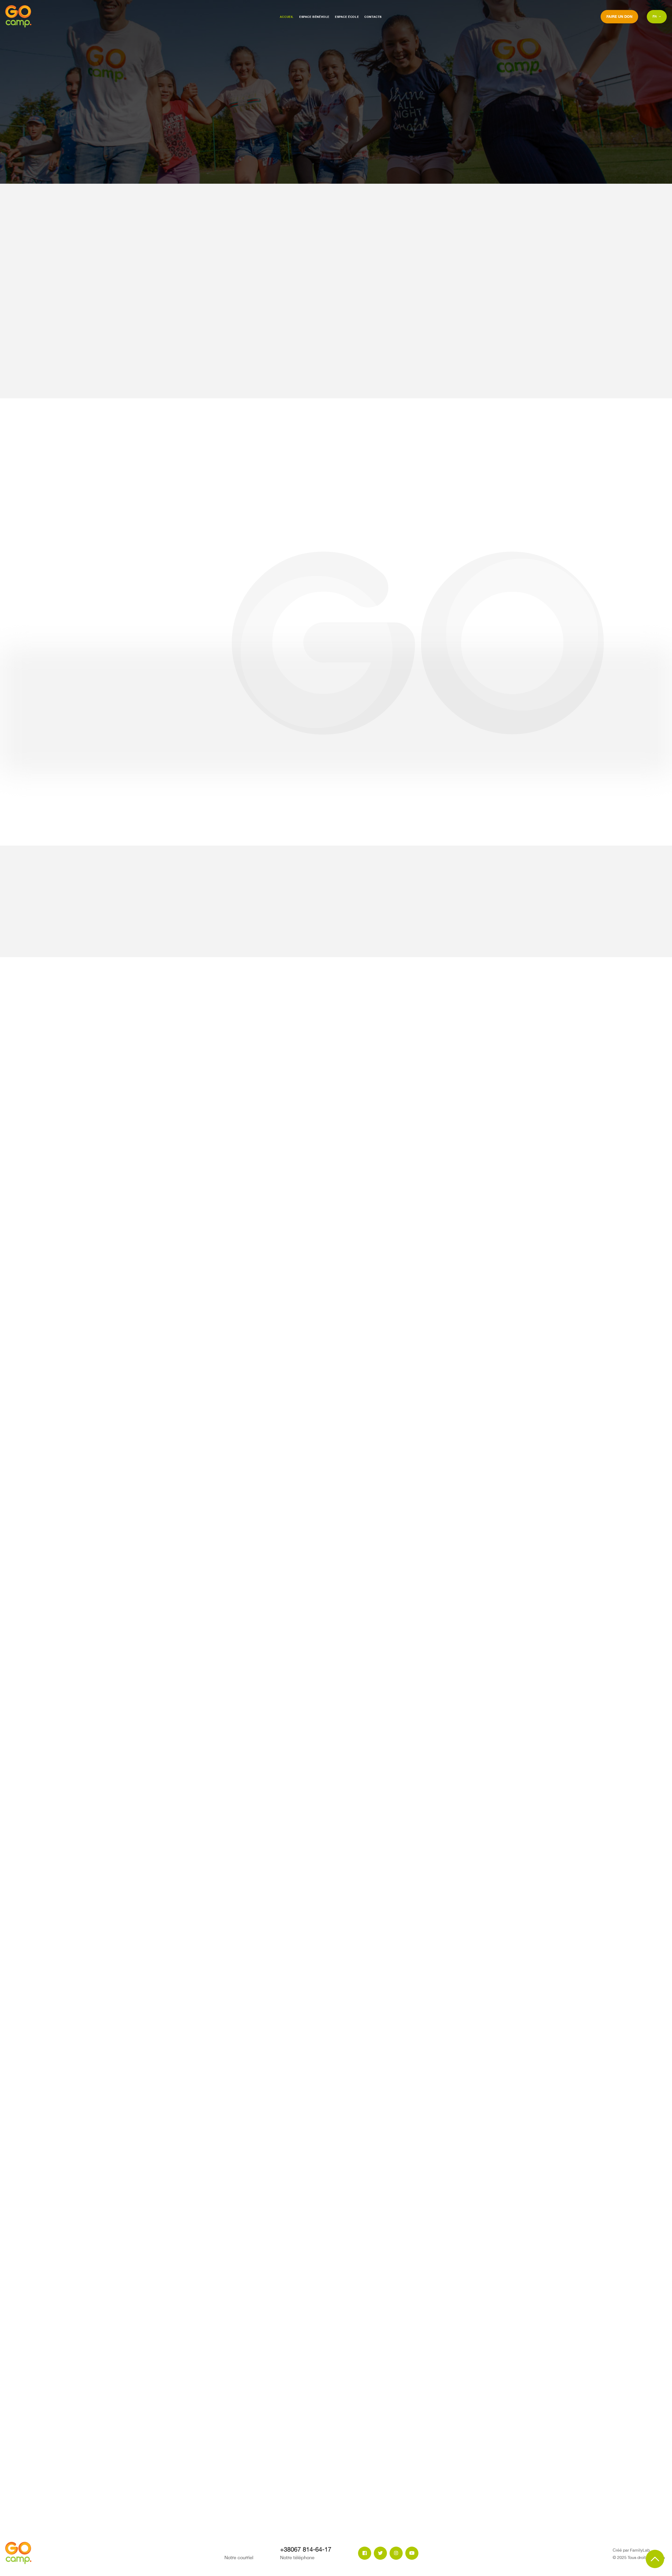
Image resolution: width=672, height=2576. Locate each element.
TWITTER (614, 183)
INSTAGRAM (643, 183)
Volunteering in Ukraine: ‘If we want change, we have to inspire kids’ (438, 1130)
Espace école (347, 17)
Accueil (287, 17)
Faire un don (619, 16)
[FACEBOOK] (365, 2553)
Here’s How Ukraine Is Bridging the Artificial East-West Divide (226, 1055)
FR (655, 16)
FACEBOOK (586, 183)
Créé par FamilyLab (631, 2550)
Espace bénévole (314, 17)
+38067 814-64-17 (226, 2440)
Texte (474, 898)
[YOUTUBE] (412, 2553)
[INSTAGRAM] (396, 2553)
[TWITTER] (380, 2553)
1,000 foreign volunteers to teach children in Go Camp (334, 1102)
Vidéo (439, 898)
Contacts (373, 17)
